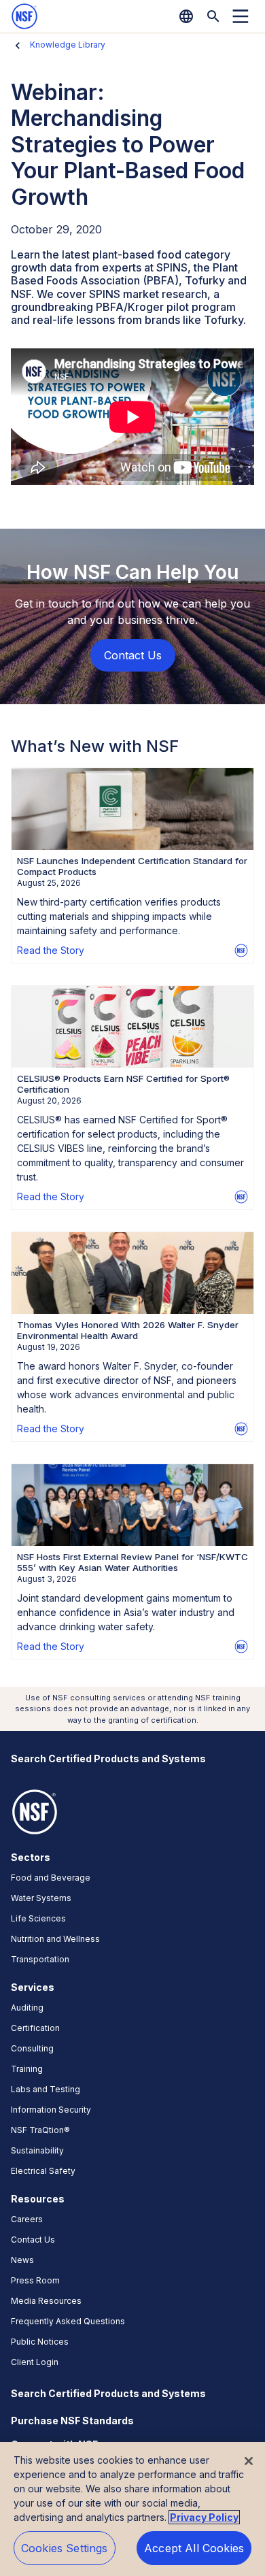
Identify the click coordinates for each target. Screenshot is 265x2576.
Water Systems (41, 1898)
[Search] (213, 16)
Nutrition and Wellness (55, 1939)
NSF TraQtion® (40, 2130)
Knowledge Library (68, 45)
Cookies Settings (65, 2548)
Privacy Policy (204, 2517)
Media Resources (46, 2301)
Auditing (27, 2008)
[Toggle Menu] (241, 16)
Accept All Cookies (194, 2548)
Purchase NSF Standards (72, 2421)
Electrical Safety (43, 2171)
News (22, 2260)
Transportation (40, 1959)
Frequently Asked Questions (68, 2321)
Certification (35, 2028)
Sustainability (37, 2150)
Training (27, 2069)
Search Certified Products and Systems (108, 1758)
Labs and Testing (46, 2089)
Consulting (32, 2048)
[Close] (249, 2461)
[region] (132, 2509)
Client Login (35, 2362)
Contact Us (33, 2240)
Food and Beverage (51, 1878)
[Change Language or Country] (186, 16)
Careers (27, 2219)
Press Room (35, 2280)
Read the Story (51, 950)
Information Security (51, 2110)
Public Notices (40, 2342)
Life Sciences (38, 1918)
